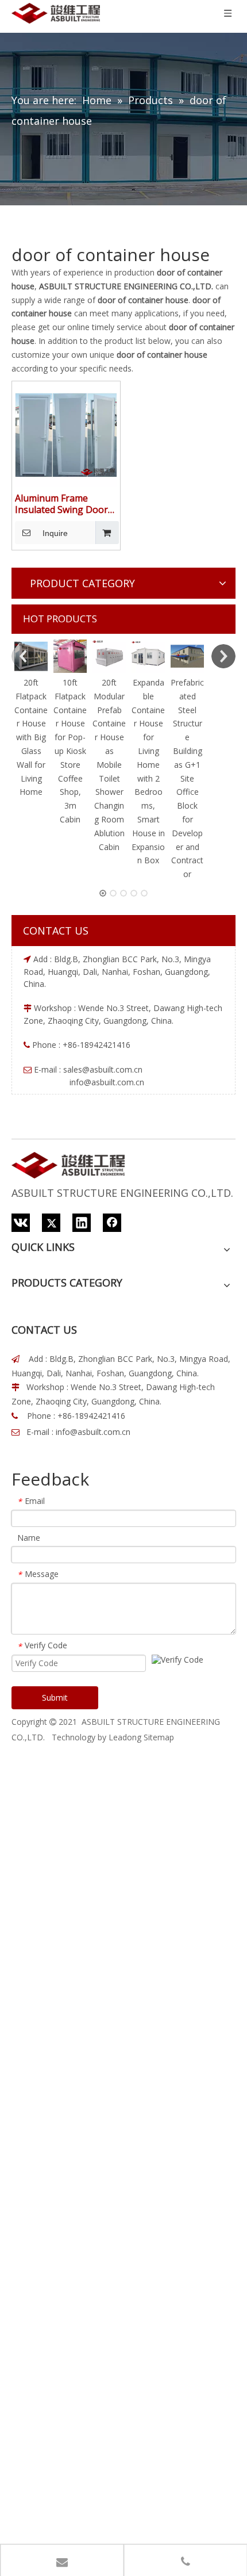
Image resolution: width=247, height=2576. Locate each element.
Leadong (125, 1737)
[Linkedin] (82, 1223)
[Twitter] (51, 1223)
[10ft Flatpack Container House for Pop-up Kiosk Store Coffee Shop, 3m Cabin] (70, 656)
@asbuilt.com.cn (112, 1069)
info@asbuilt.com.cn (93, 1432)
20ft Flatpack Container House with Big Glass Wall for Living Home (31, 737)
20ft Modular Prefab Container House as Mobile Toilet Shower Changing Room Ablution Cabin (109, 765)
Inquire (55, 533)
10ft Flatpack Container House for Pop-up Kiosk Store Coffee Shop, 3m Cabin (70, 751)
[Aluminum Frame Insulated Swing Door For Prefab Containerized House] (66, 435)
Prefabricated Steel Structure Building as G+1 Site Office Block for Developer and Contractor (187, 778)
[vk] (21, 1223)
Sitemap (159, 1737)
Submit (55, 1697)
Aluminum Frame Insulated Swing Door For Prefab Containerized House (61, 504)
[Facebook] (112, 1223)
